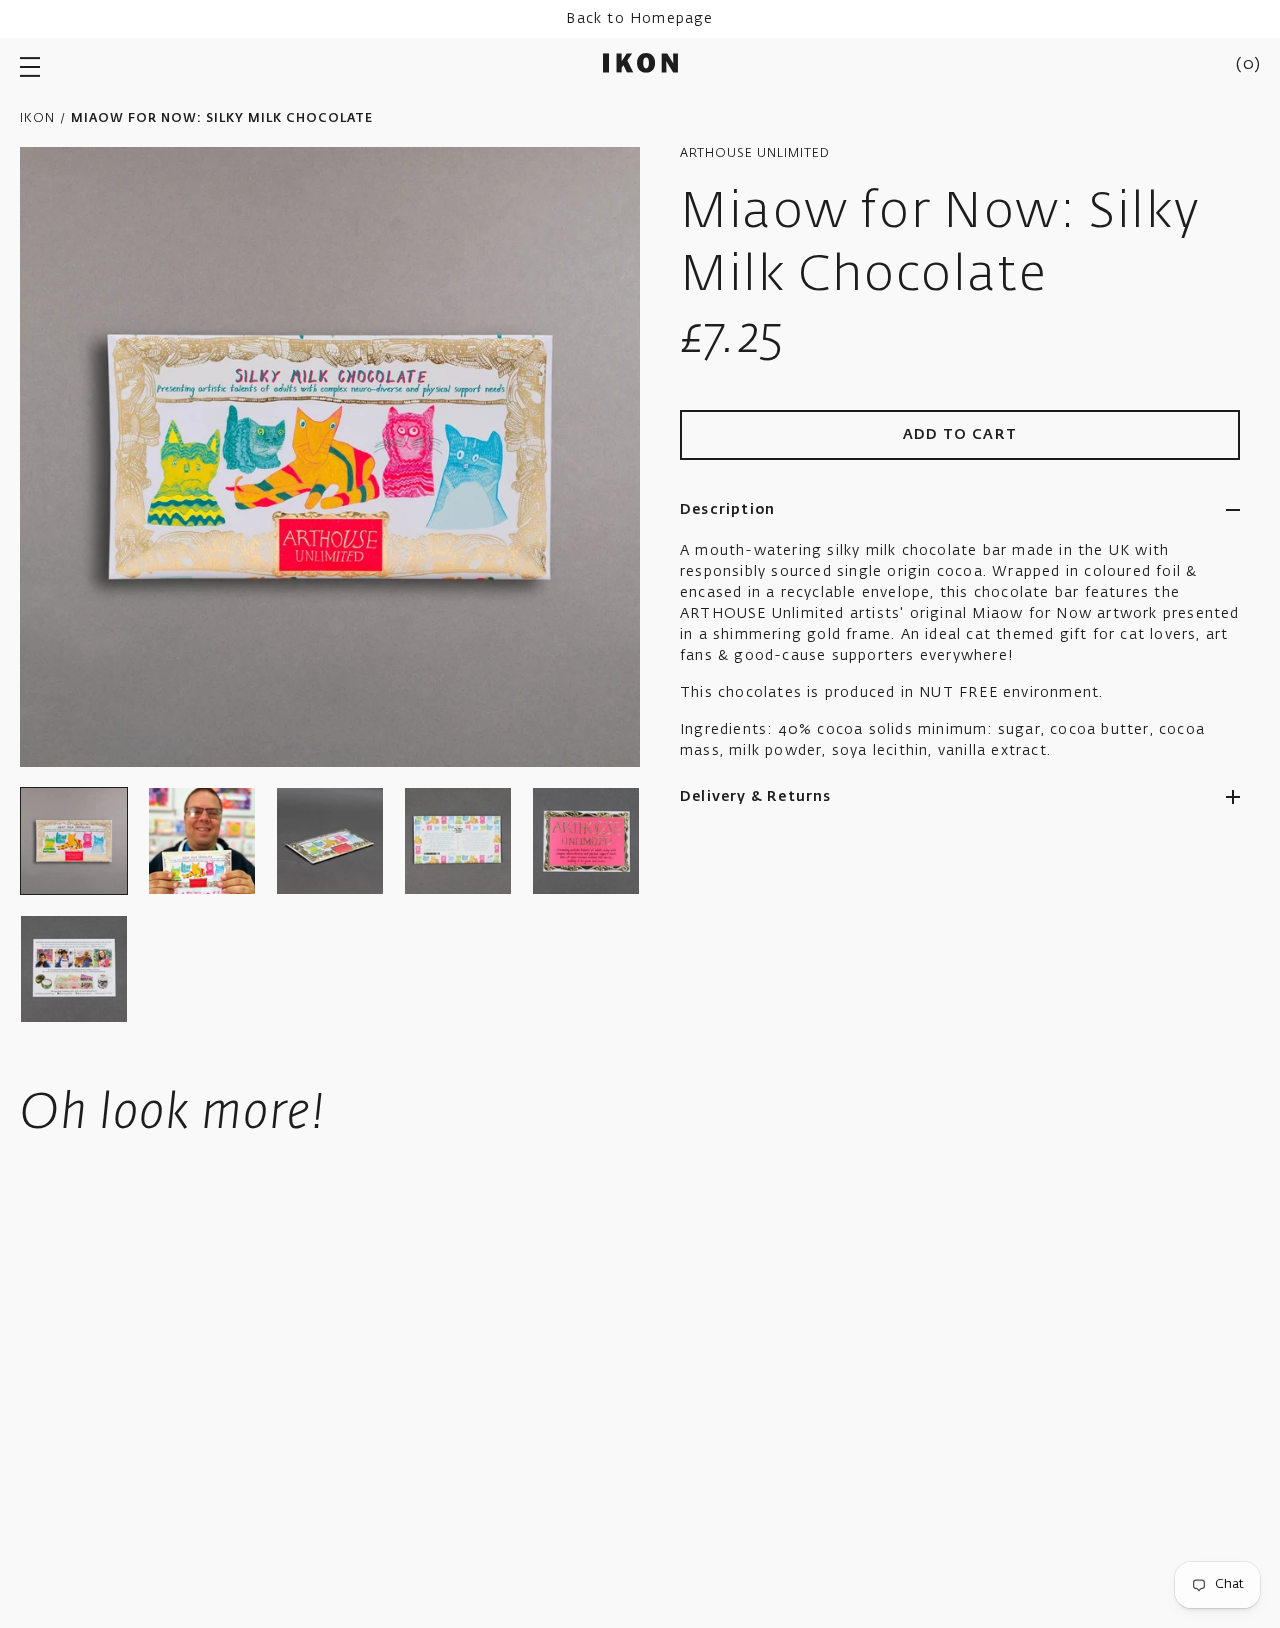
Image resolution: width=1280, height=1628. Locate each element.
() (1248, 65)
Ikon (37, 119)
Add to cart (960, 435)
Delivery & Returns (756, 797)
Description (727, 510)
